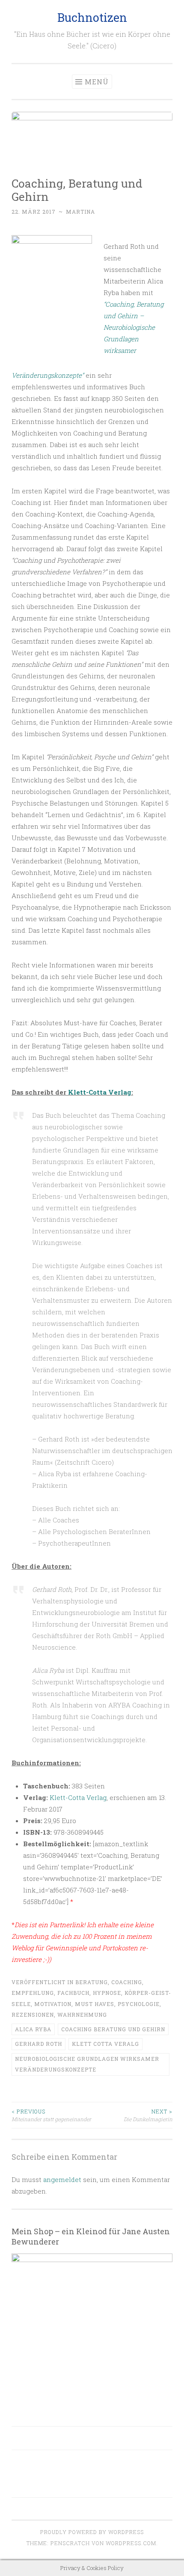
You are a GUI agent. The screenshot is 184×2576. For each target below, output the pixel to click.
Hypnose (107, 1993)
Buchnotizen (92, 17)
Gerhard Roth (39, 2044)
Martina (80, 212)
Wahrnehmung (82, 2015)
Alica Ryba (33, 2029)
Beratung (92, 1982)
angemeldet (62, 2179)
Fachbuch (73, 1993)
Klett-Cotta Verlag (100, 1092)
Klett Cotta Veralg (105, 2044)
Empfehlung (33, 1993)
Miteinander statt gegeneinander (51, 2115)
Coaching (127, 1982)
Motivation (53, 2004)
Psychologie (139, 2004)
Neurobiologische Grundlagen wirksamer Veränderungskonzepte (87, 2064)
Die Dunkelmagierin (148, 2115)
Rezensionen (33, 2015)
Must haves (95, 2004)
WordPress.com (131, 2543)
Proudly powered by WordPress (92, 2532)
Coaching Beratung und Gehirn (113, 2029)
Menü (97, 82)
